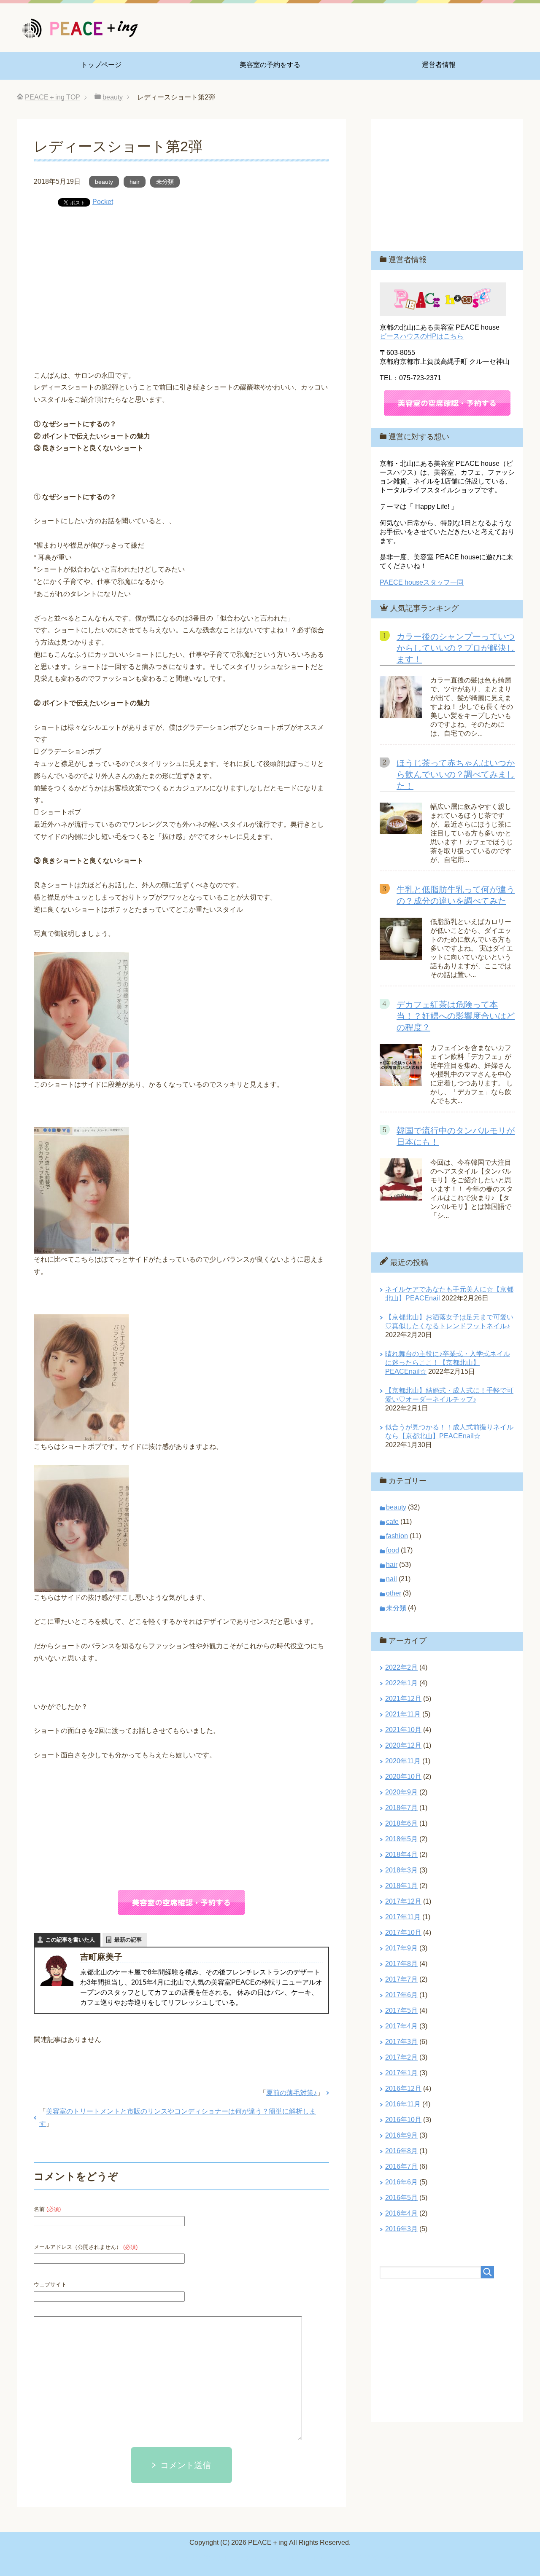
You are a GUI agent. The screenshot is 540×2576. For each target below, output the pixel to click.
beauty (104, 182)
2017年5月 (401, 2011)
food (393, 1550)
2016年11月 (403, 2104)
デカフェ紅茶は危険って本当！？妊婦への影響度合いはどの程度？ (456, 1016)
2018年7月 (401, 1808)
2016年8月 (401, 2151)
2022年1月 (401, 1683)
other (394, 1593)
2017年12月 (403, 1901)
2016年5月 (401, 2198)
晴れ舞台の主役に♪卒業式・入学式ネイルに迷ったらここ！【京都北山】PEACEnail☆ (448, 1363)
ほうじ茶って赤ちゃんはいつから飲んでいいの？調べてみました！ (456, 774)
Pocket (103, 202)
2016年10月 (403, 2120)
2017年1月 (401, 2073)
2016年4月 (401, 2213)
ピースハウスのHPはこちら (422, 336)
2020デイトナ (385, 2558)
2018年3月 (401, 1870)
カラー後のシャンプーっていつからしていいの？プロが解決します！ (456, 648)
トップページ (101, 65)
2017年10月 (403, 1933)
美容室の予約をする (270, 65)
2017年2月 (401, 2057)
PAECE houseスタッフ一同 (422, 582)
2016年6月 (401, 2182)
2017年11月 (403, 1917)
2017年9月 (401, 1948)
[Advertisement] (181, 282)
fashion (397, 1536)
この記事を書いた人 (70, 1940)
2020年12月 (403, 1745)
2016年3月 (401, 2229)
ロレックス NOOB (334, 2558)
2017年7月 (401, 1979)
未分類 (165, 182)
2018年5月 (401, 1839)
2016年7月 (401, 2166)
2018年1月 (401, 1886)
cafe (392, 1522)
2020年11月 (403, 1761)
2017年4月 (401, 2026)
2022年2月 (401, 1667)
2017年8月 (401, 1964)
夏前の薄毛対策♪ (292, 2093)
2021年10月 (403, 1730)
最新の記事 (128, 1940)
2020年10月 (403, 1777)
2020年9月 (401, 1792)
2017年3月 (401, 2042)
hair (135, 182)
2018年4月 (401, 1855)
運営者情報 (439, 65)
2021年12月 (403, 1699)
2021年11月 (403, 1714)
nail (391, 1579)
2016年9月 (401, 2135)
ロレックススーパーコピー (265, 2558)
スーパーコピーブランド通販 (178, 2558)
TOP (53, 97)
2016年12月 (403, 2088)
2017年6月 (401, 1995)
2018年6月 (401, 1823)
